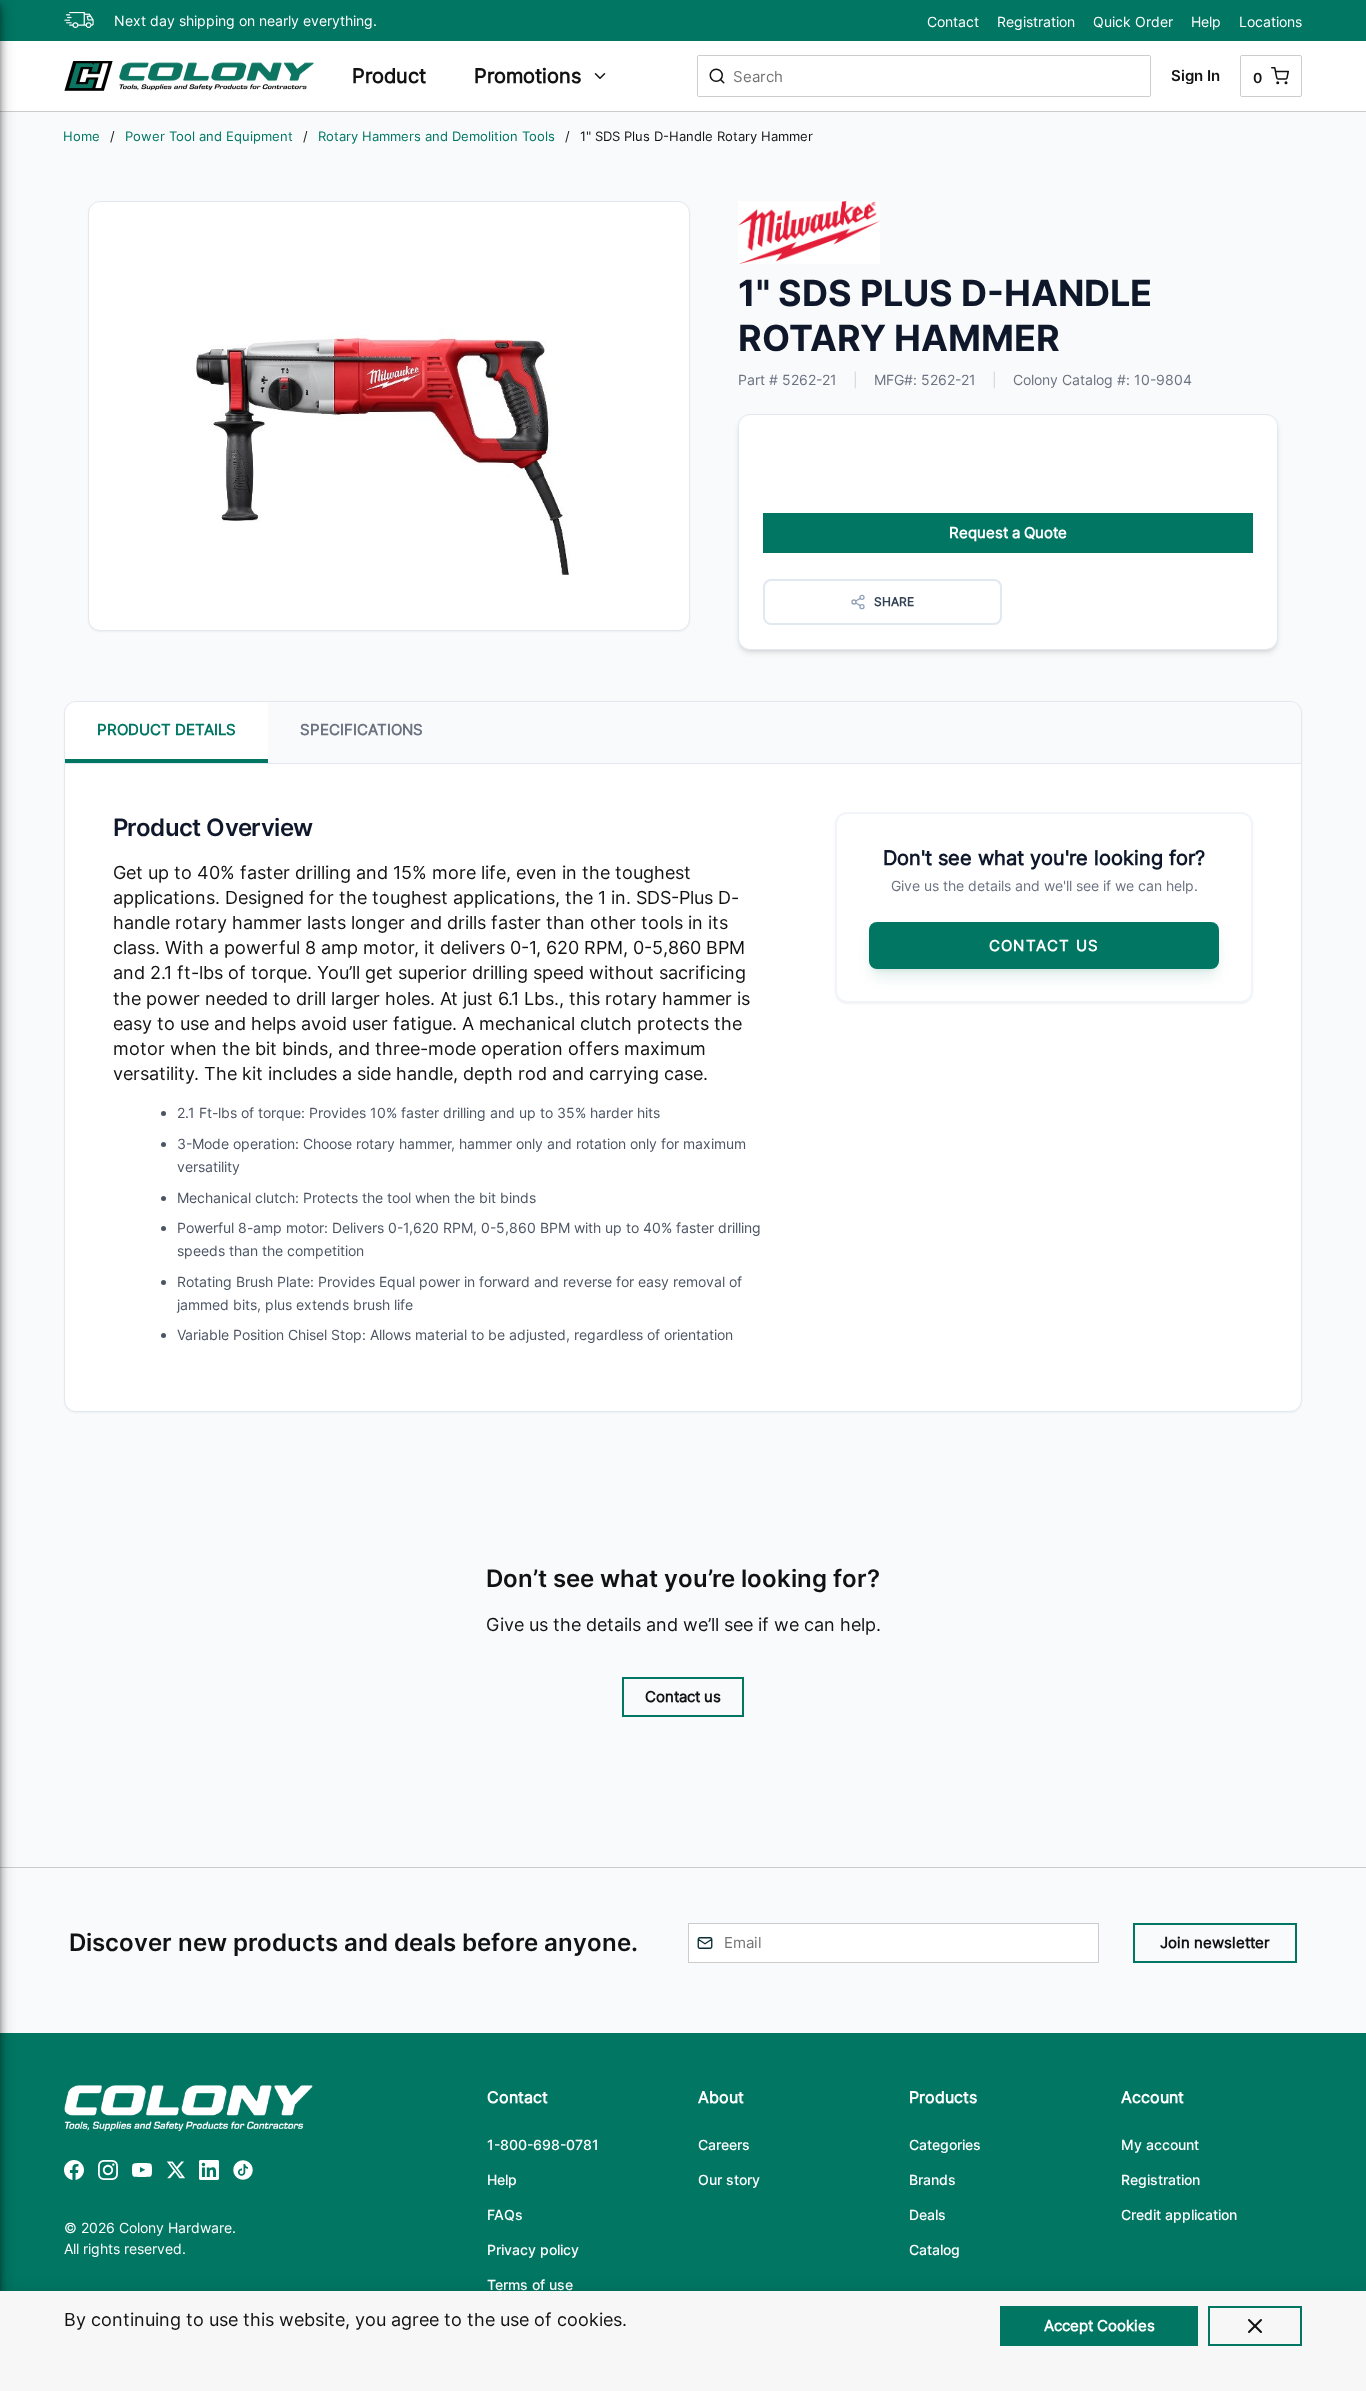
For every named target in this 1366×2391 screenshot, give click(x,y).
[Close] (1255, 2326)
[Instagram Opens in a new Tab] (108, 2173)
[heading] (403, 76)
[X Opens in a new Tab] (176, 2173)
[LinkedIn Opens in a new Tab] (209, 2173)
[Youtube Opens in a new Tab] (142, 2173)
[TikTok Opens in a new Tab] (243, 2173)
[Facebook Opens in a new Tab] (74, 2173)
